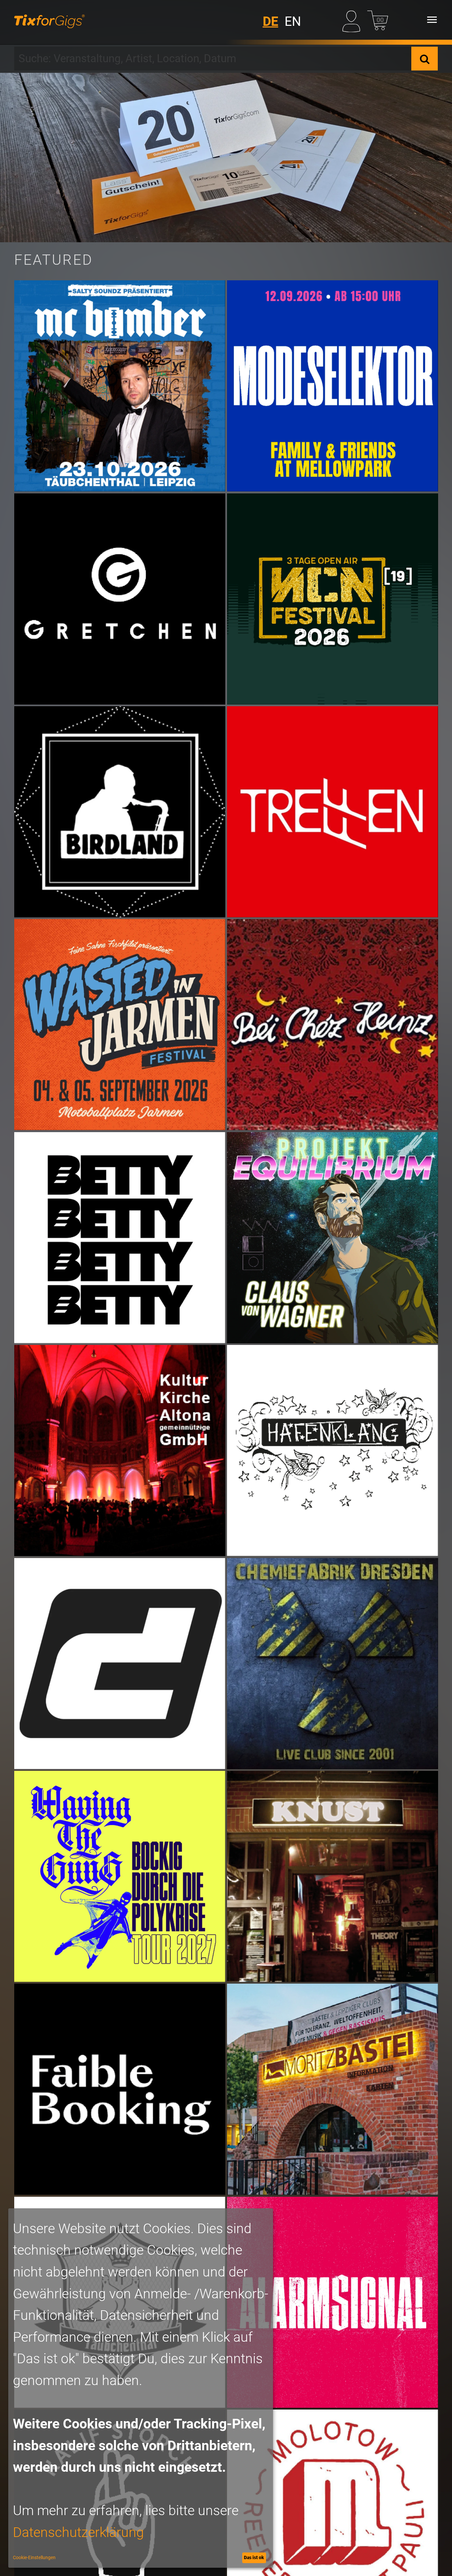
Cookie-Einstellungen (34, 2557)
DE (271, 22)
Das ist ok (254, 2557)
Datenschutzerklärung (78, 2532)
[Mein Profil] (353, 20)
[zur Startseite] (49, 20)
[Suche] (425, 59)
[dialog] (141, 2388)
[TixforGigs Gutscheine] (226, 158)
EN (293, 22)
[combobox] (213, 59)
